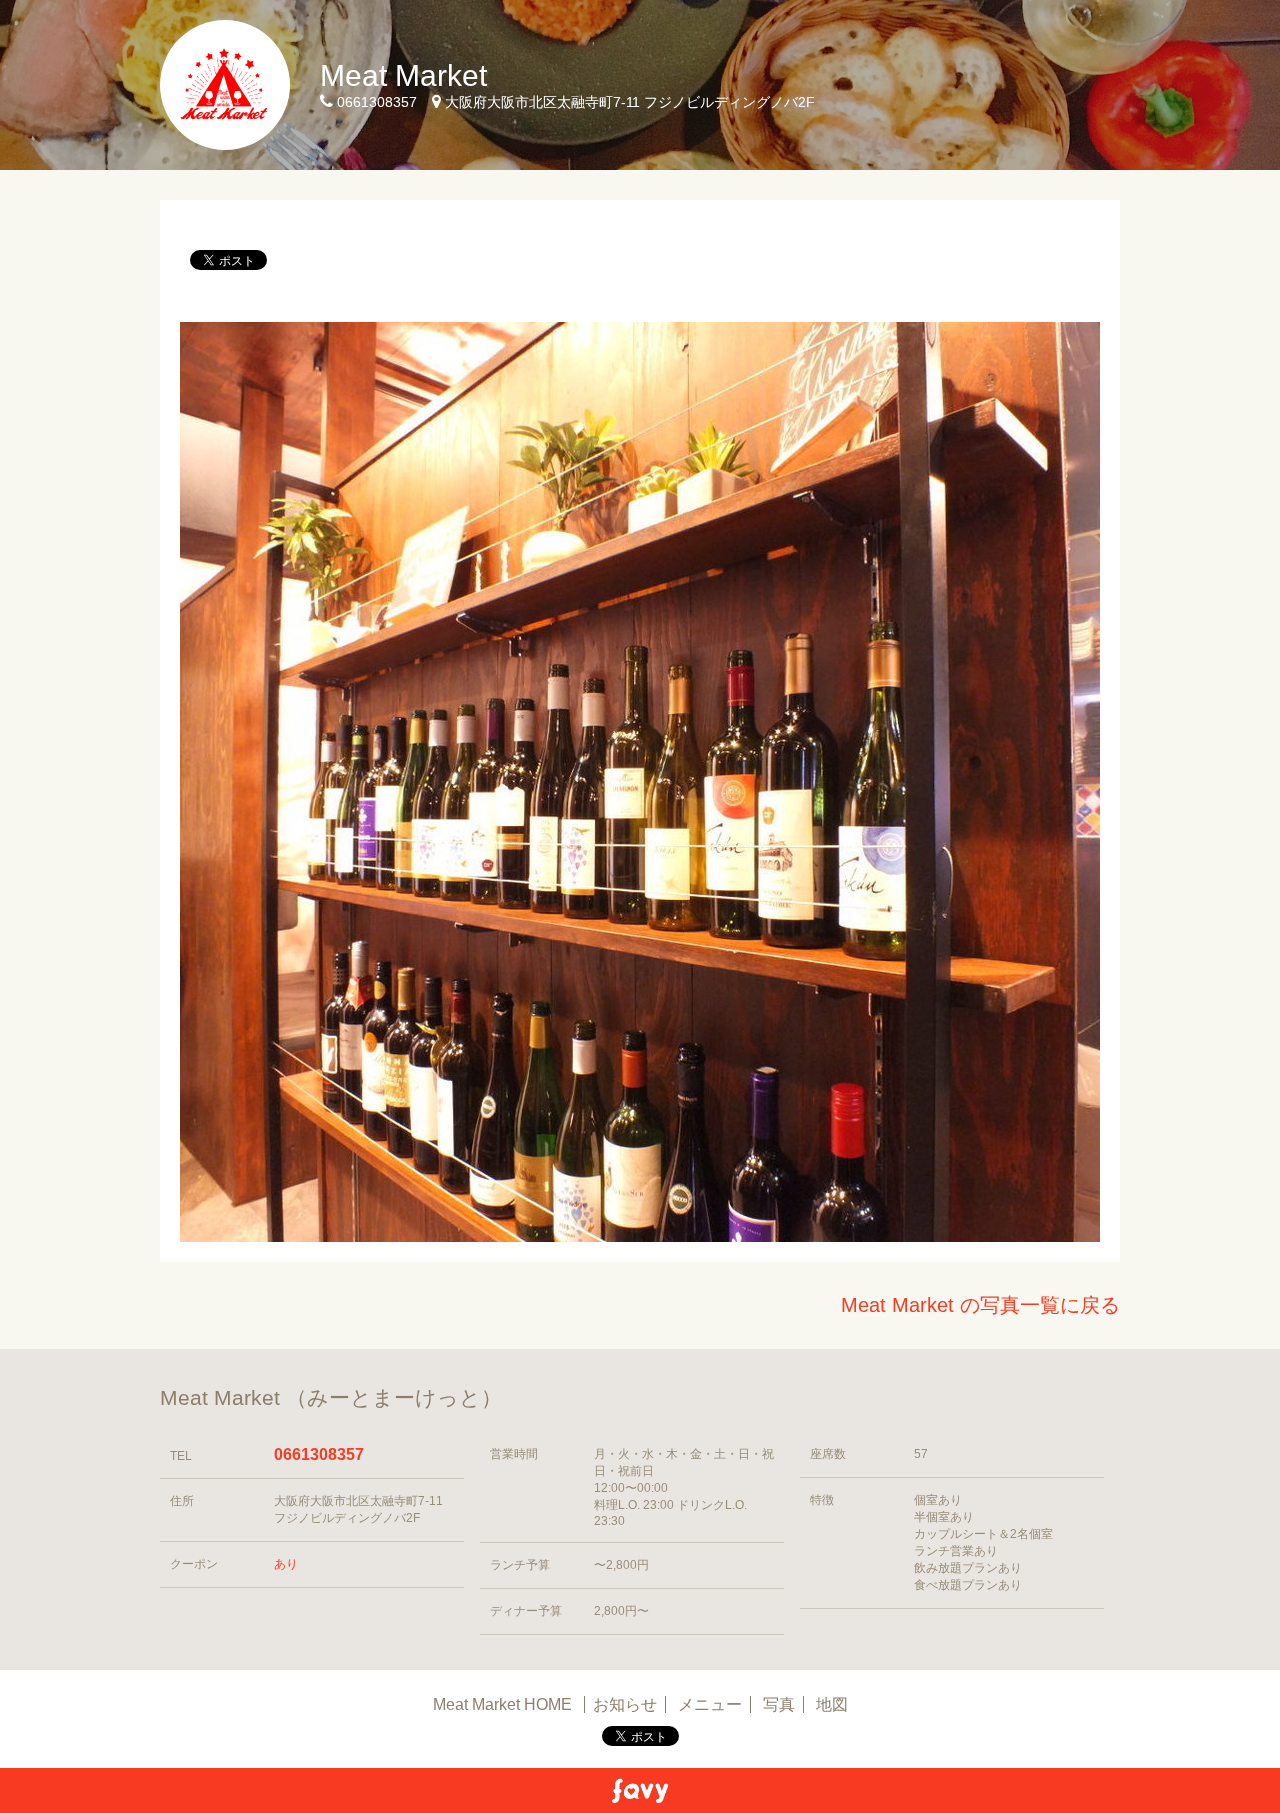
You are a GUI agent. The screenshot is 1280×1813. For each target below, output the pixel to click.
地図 (832, 1704)
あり (286, 1564)
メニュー (710, 1704)
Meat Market (403, 75)
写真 (779, 1704)
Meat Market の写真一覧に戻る (980, 1305)
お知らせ (625, 1704)
